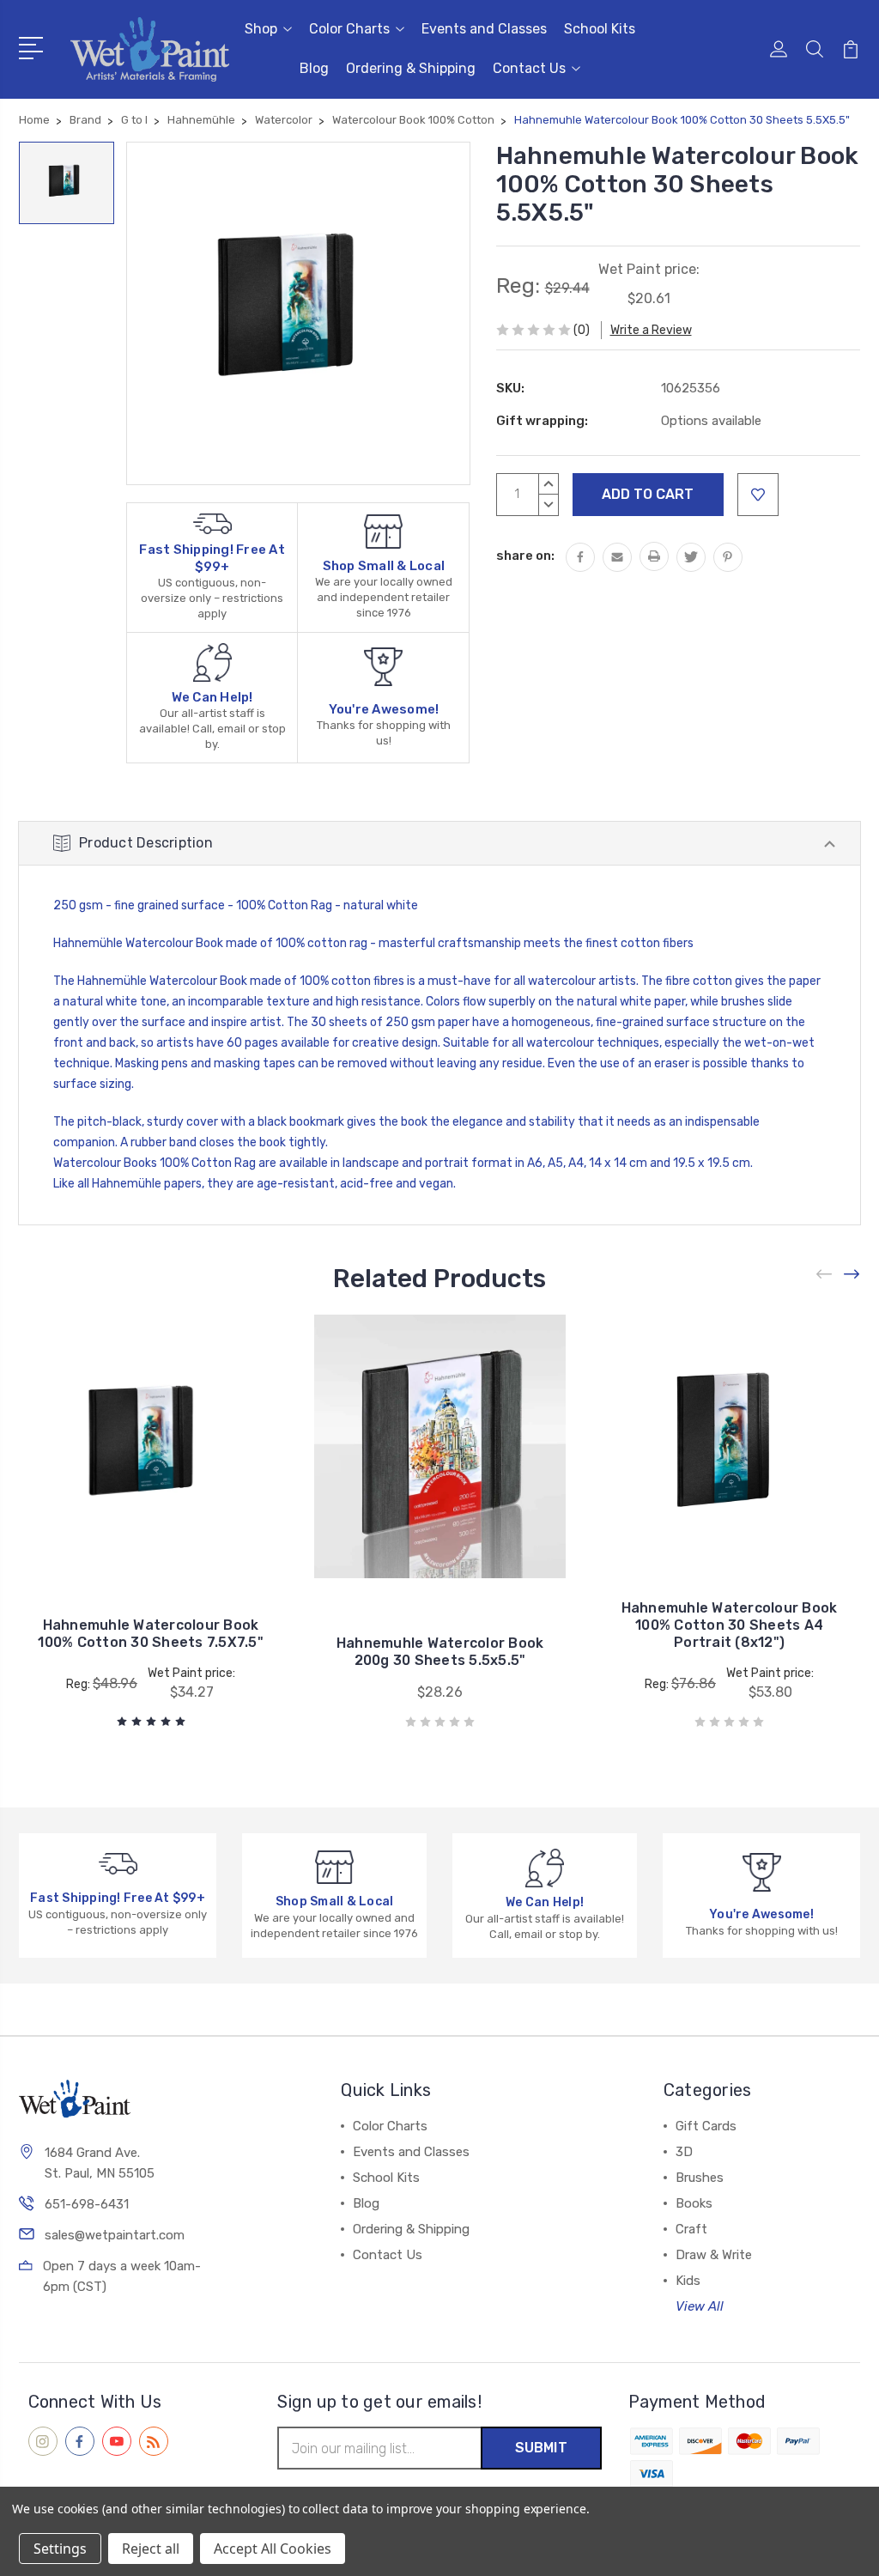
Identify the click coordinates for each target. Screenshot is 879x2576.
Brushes (700, 2178)
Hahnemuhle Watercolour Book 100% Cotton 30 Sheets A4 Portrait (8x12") (730, 1625)
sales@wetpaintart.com (115, 2235)
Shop (261, 29)
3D (684, 2152)
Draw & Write (714, 2255)
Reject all (151, 2549)
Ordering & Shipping (411, 68)
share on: (525, 556)
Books (694, 2203)
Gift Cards (706, 2126)
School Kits (600, 29)
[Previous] (825, 1274)
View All (700, 2306)
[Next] (852, 1274)
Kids (688, 2281)
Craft (691, 2229)
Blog (314, 68)
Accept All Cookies (273, 2549)
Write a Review (651, 330)
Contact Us (529, 68)
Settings (60, 2549)
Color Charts (349, 29)
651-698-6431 (87, 2204)
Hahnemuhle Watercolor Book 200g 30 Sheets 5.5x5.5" (440, 1652)
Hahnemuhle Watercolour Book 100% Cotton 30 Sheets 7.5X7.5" (151, 1634)
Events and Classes (484, 29)
